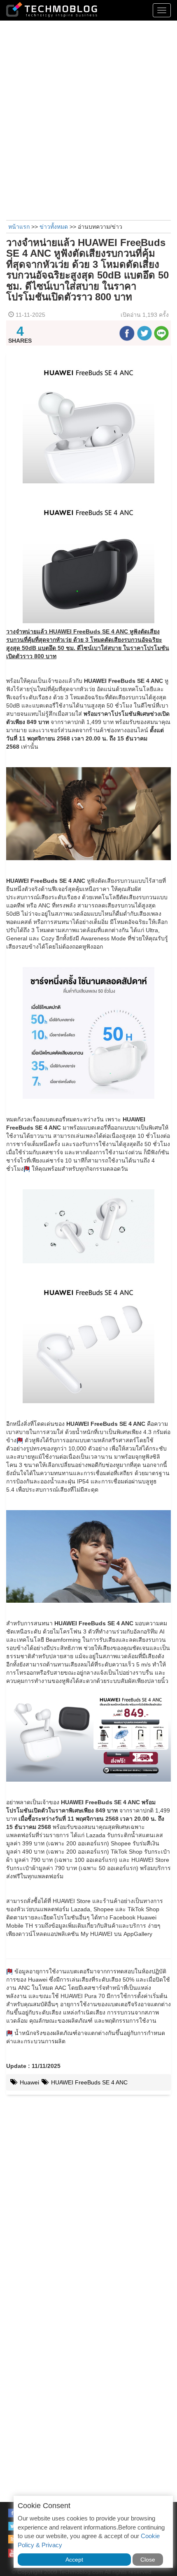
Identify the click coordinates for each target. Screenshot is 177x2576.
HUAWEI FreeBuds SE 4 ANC (88, 2082)
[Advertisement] (88, 119)
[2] (20, 1440)
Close (148, 2560)
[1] (27, 1169)
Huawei (29, 2082)
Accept (74, 2560)
